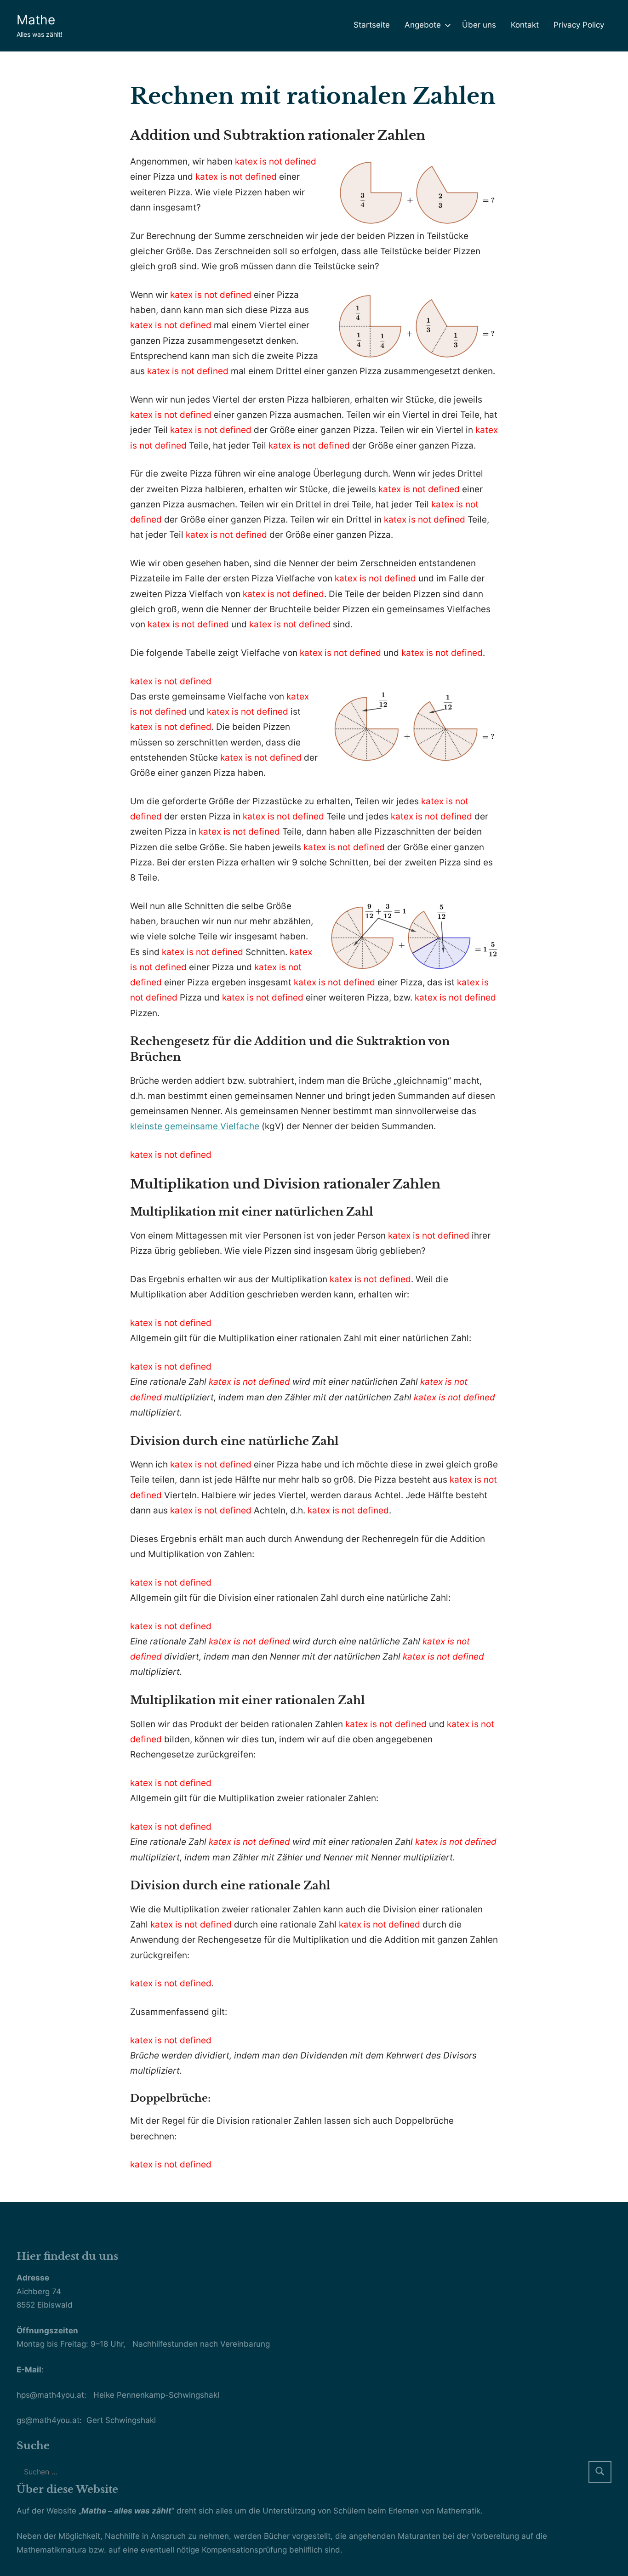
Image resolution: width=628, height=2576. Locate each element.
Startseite (372, 25)
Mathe (36, 20)
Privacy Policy (579, 25)
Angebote (423, 25)
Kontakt (525, 25)
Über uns (479, 25)
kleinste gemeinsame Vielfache (195, 1126)
